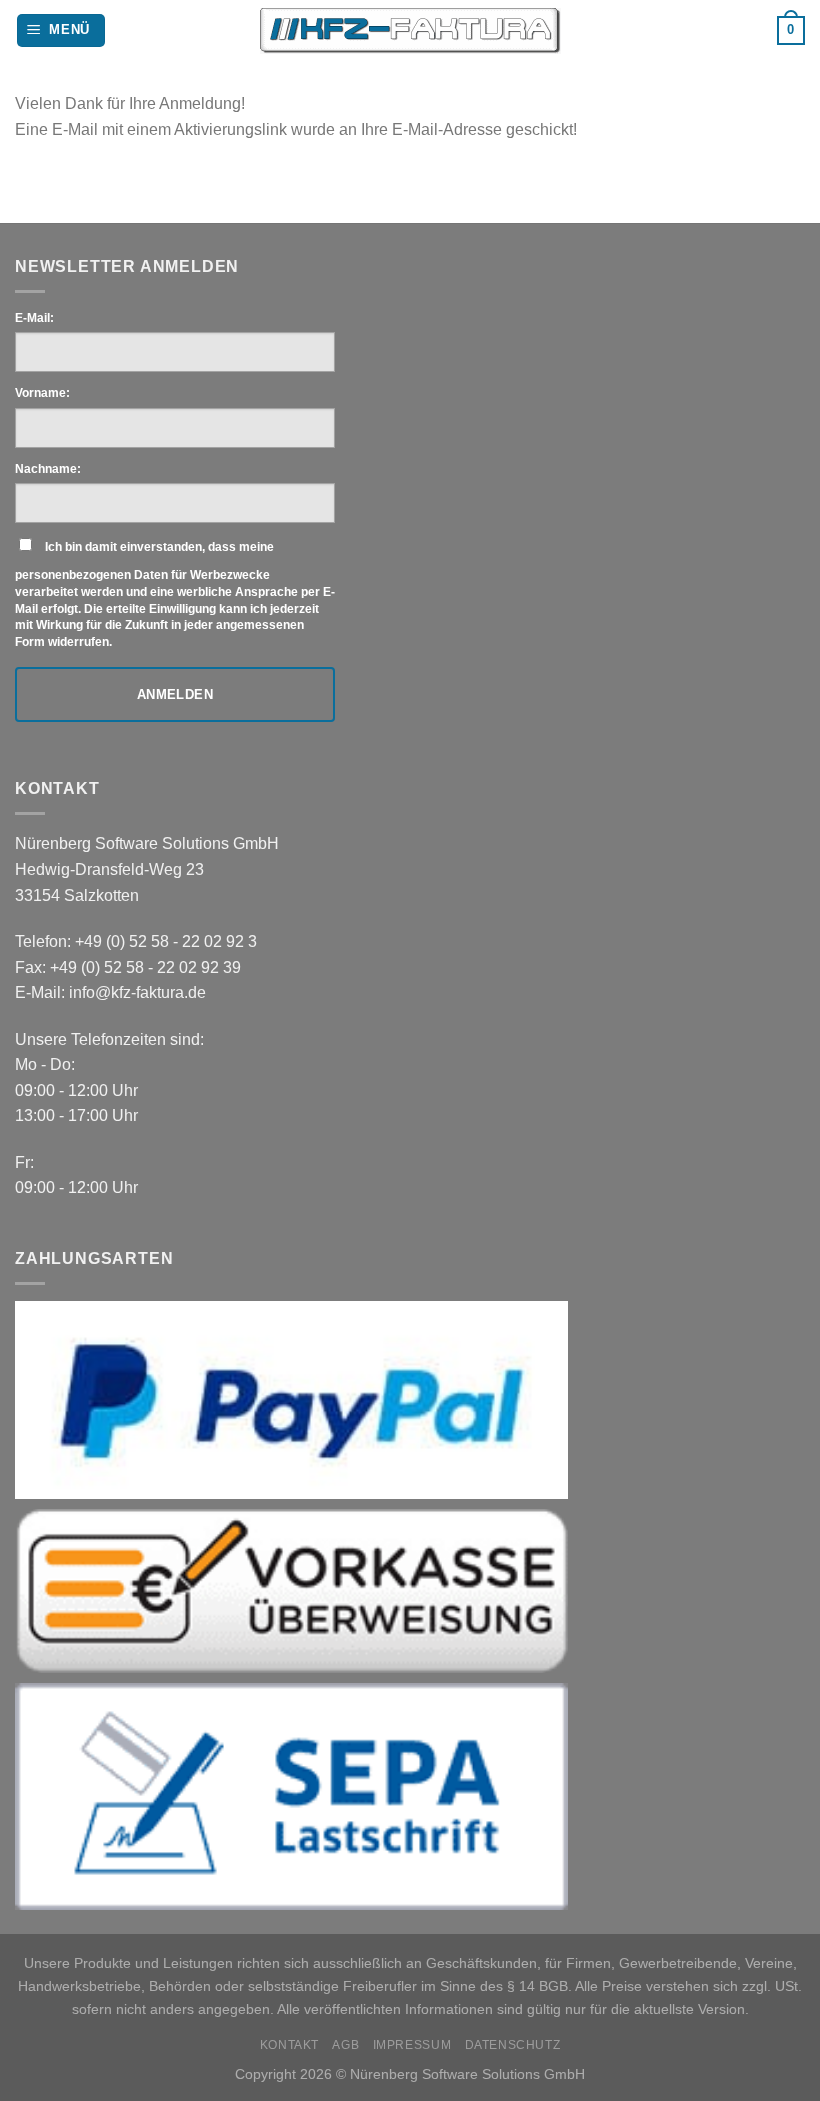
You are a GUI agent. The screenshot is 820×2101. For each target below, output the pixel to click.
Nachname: (48, 469)
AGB (345, 2045)
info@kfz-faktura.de (137, 992)
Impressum (412, 2045)
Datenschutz (513, 2045)
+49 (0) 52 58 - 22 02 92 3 (166, 941)
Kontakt (289, 2045)
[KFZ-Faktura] (410, 31)
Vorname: (42, 393)
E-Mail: (34, 318)
